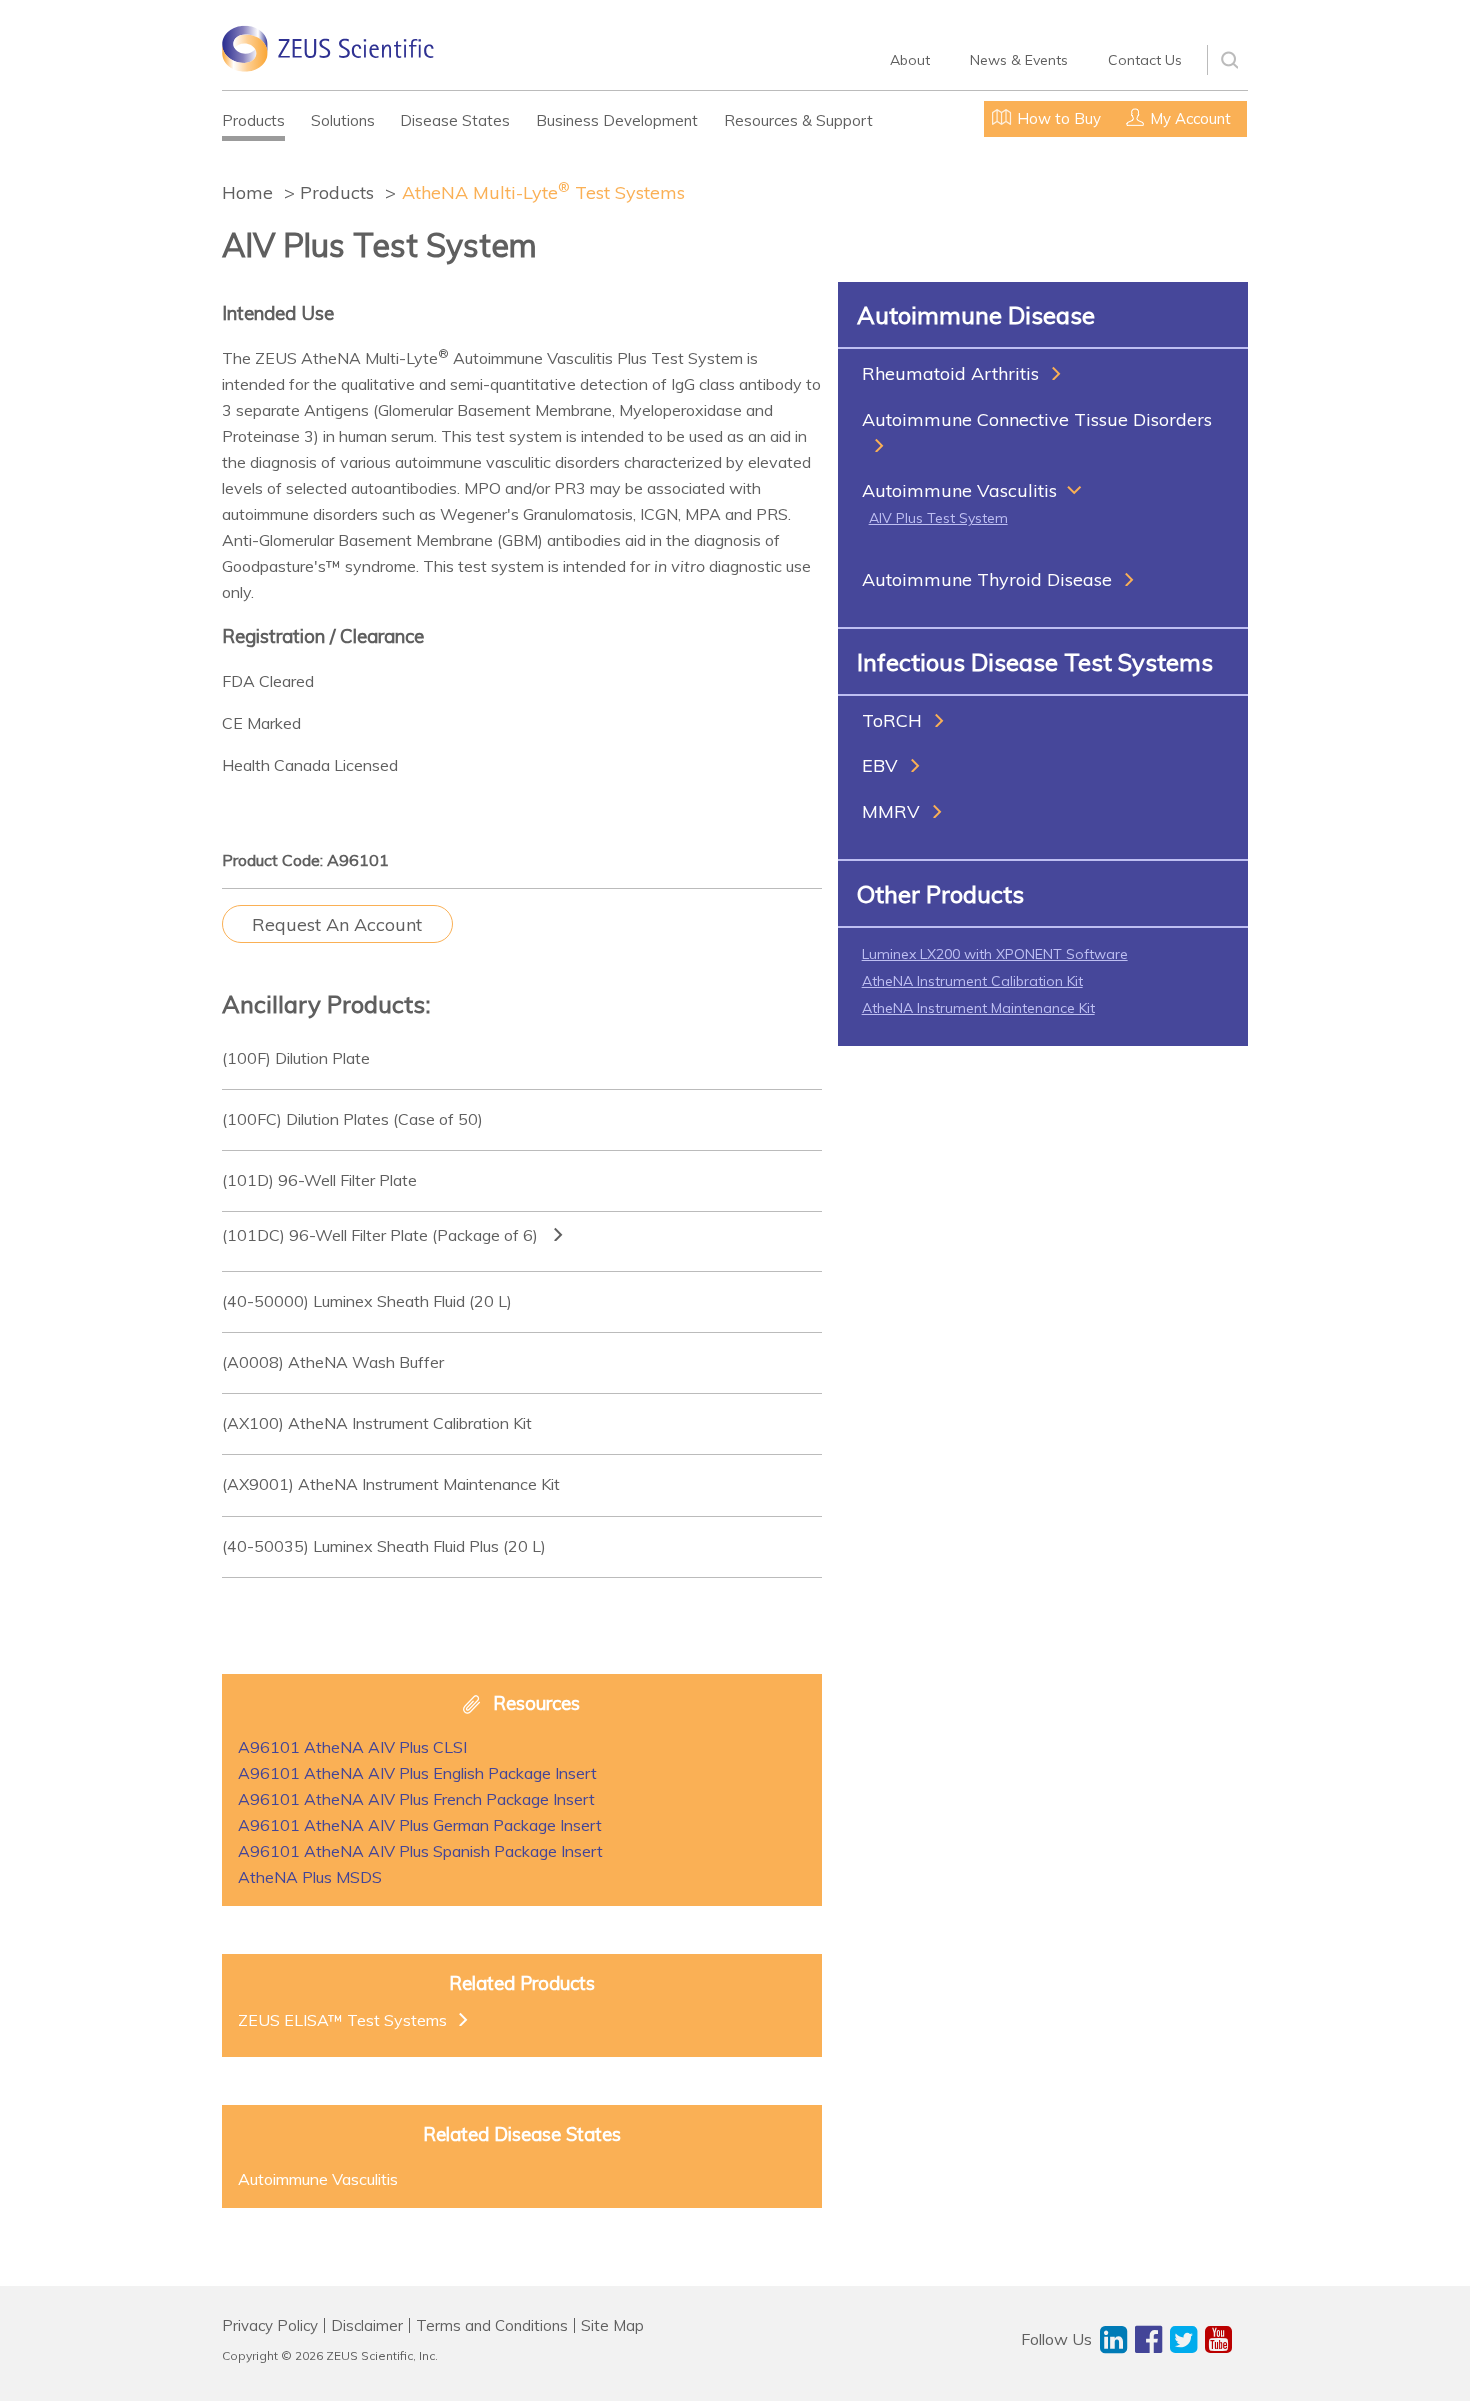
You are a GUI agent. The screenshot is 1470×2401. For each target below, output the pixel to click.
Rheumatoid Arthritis (950, 373)
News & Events (1019, 60)
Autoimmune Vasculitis (959, 490)
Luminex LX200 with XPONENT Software (995, 954)
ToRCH (892, 720)
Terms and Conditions (492, 2325)
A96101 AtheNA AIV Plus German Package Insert (420, 1825)
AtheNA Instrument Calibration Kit (972, 981)
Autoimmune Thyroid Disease (987, 579)
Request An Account (337, 924)
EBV (880, 765)
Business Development (617, 120)
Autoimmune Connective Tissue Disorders (1037, 419)
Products (253, 120)
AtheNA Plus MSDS (310, 1877)
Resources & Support (798, 120)
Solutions (343, 120)
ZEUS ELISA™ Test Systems (342, 2020)
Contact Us (1145, 60)
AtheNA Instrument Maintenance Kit (978, 1008)
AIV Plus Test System (938, 518)
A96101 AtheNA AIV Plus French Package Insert (416, 1799)
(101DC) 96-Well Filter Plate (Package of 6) (382, 1235)
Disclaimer (367, 2325)
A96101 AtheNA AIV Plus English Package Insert (417, 1773)
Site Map (612, 2325)
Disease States (455, 120)
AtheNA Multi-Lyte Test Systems (543, 192)
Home (247, 192)
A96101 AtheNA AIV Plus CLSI (352, 1747)
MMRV (891, 811)
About (910, 60)
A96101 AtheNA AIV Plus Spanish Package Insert (420, 1851)
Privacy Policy (270, 2325)
